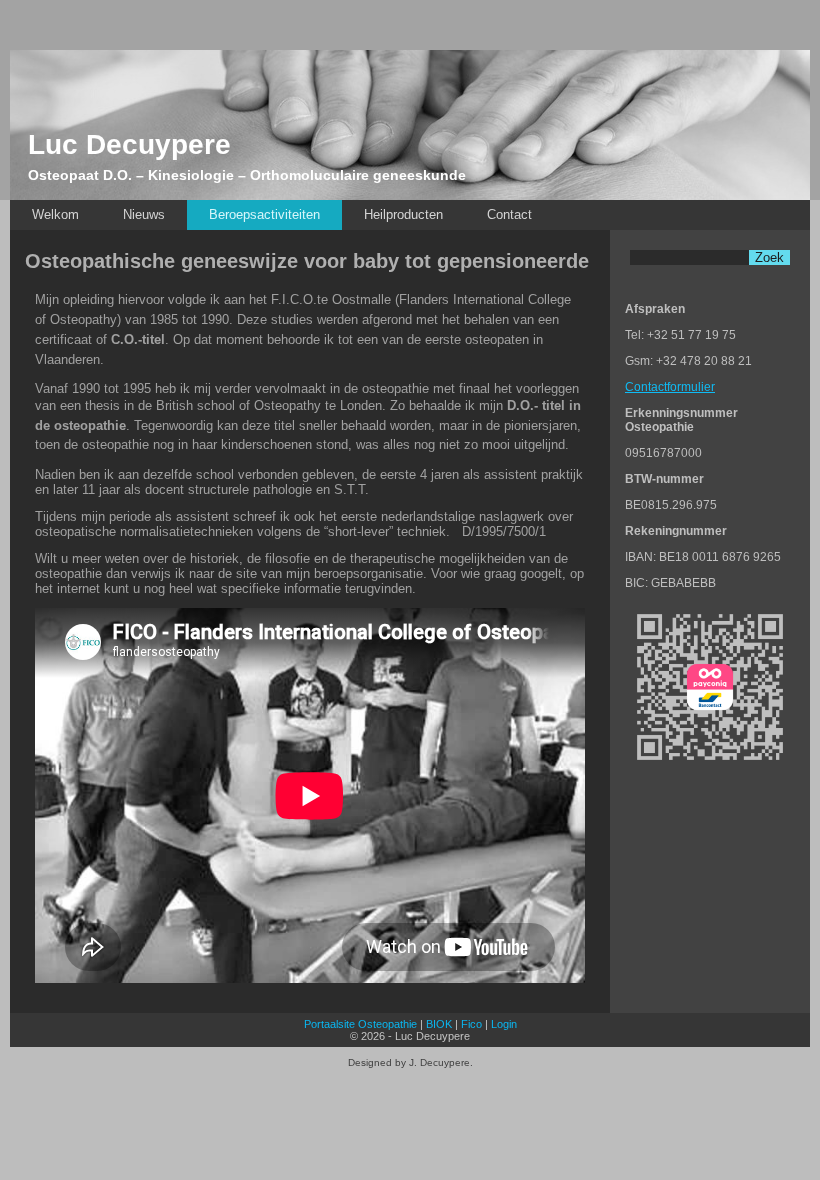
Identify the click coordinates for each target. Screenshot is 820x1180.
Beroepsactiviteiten (264, 214)
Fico (471, 1024)
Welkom (55, 214)
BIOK (439, 1024)
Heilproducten (403, 214)
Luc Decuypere (129, 144)
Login (504, 1024)
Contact (509, 214)
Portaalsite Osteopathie (360, 1024)
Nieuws (144, 214)
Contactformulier (670, 387)
